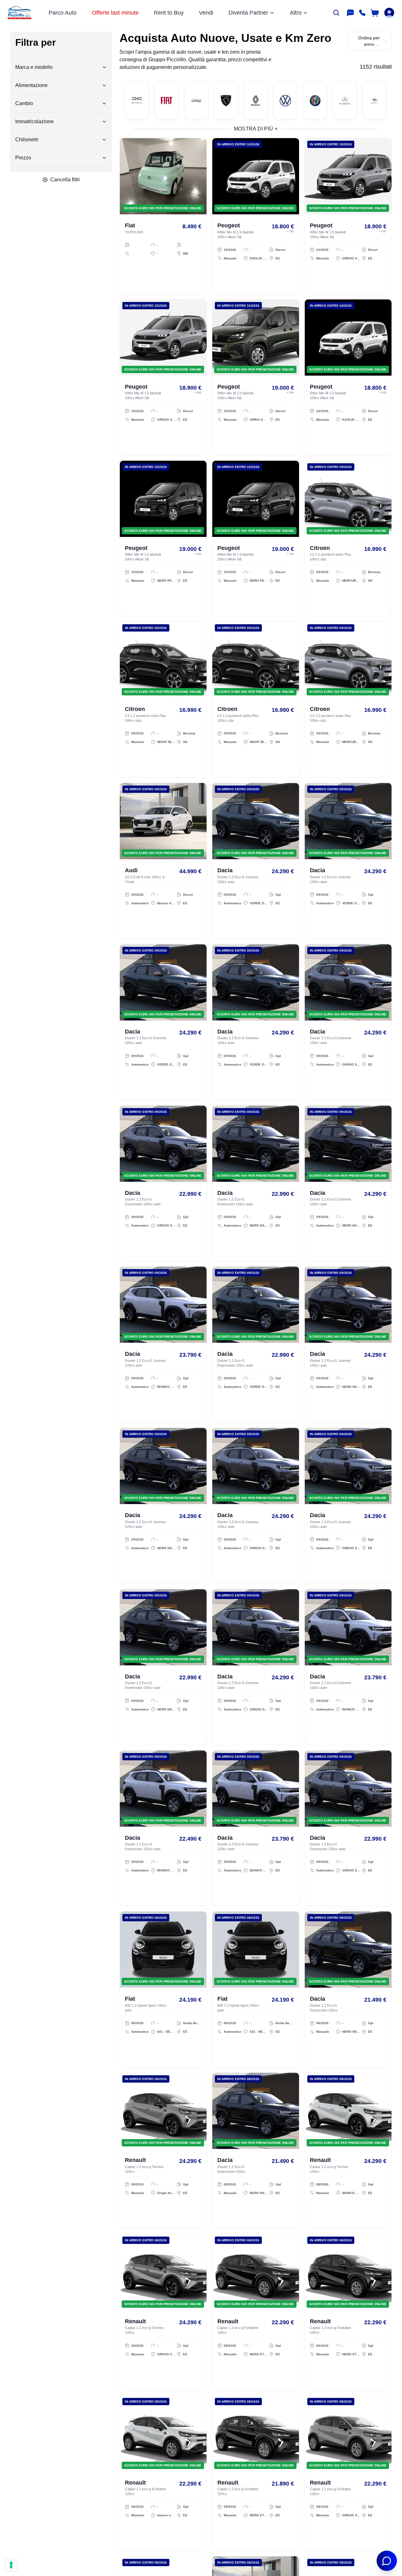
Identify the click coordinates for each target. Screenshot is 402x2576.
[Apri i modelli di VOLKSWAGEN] (285, 101)
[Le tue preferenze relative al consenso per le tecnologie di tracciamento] (11, 2565)
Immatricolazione (34, 121)
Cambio (24, 103)
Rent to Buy (169, 13)
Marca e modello (34, 67)
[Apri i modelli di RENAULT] (256, 101)
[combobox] (370, 41)
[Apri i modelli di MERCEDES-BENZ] (345, 101)
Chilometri (27, 140)
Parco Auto (63, 13)
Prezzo (23, 158)
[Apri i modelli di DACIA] (137, 101)
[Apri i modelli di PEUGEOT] (226, 101)
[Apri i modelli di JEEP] (196, 101)
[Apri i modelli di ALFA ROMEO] (315, 101)
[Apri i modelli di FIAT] (166, 101)
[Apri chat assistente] (387, 2561)
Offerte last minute (115, 13)
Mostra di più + (256, 129)
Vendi (206, 13)
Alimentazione (31, 85)
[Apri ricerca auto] (336, 13)
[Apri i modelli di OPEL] (375, 101)
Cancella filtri (65, 180)
